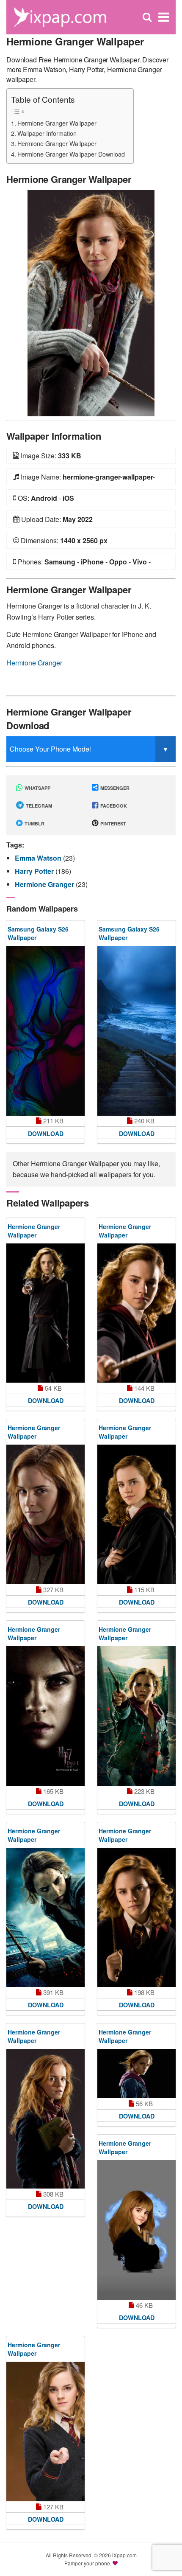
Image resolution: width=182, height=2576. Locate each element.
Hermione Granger (34, 663)
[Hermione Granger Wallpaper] (91, 302)
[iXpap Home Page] (60, 16)
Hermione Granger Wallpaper (57, 123)
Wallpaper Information (47, 133)
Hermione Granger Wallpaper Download (71, 154)
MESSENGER (114, 788)
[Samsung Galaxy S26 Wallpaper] (45, 1031)
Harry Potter (35, 871)
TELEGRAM (38, 806)
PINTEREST (113, 824)
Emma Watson (39, 858)
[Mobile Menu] (164, 17)
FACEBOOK (113, 806)
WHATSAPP (37, 788)
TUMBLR (34, 824)
